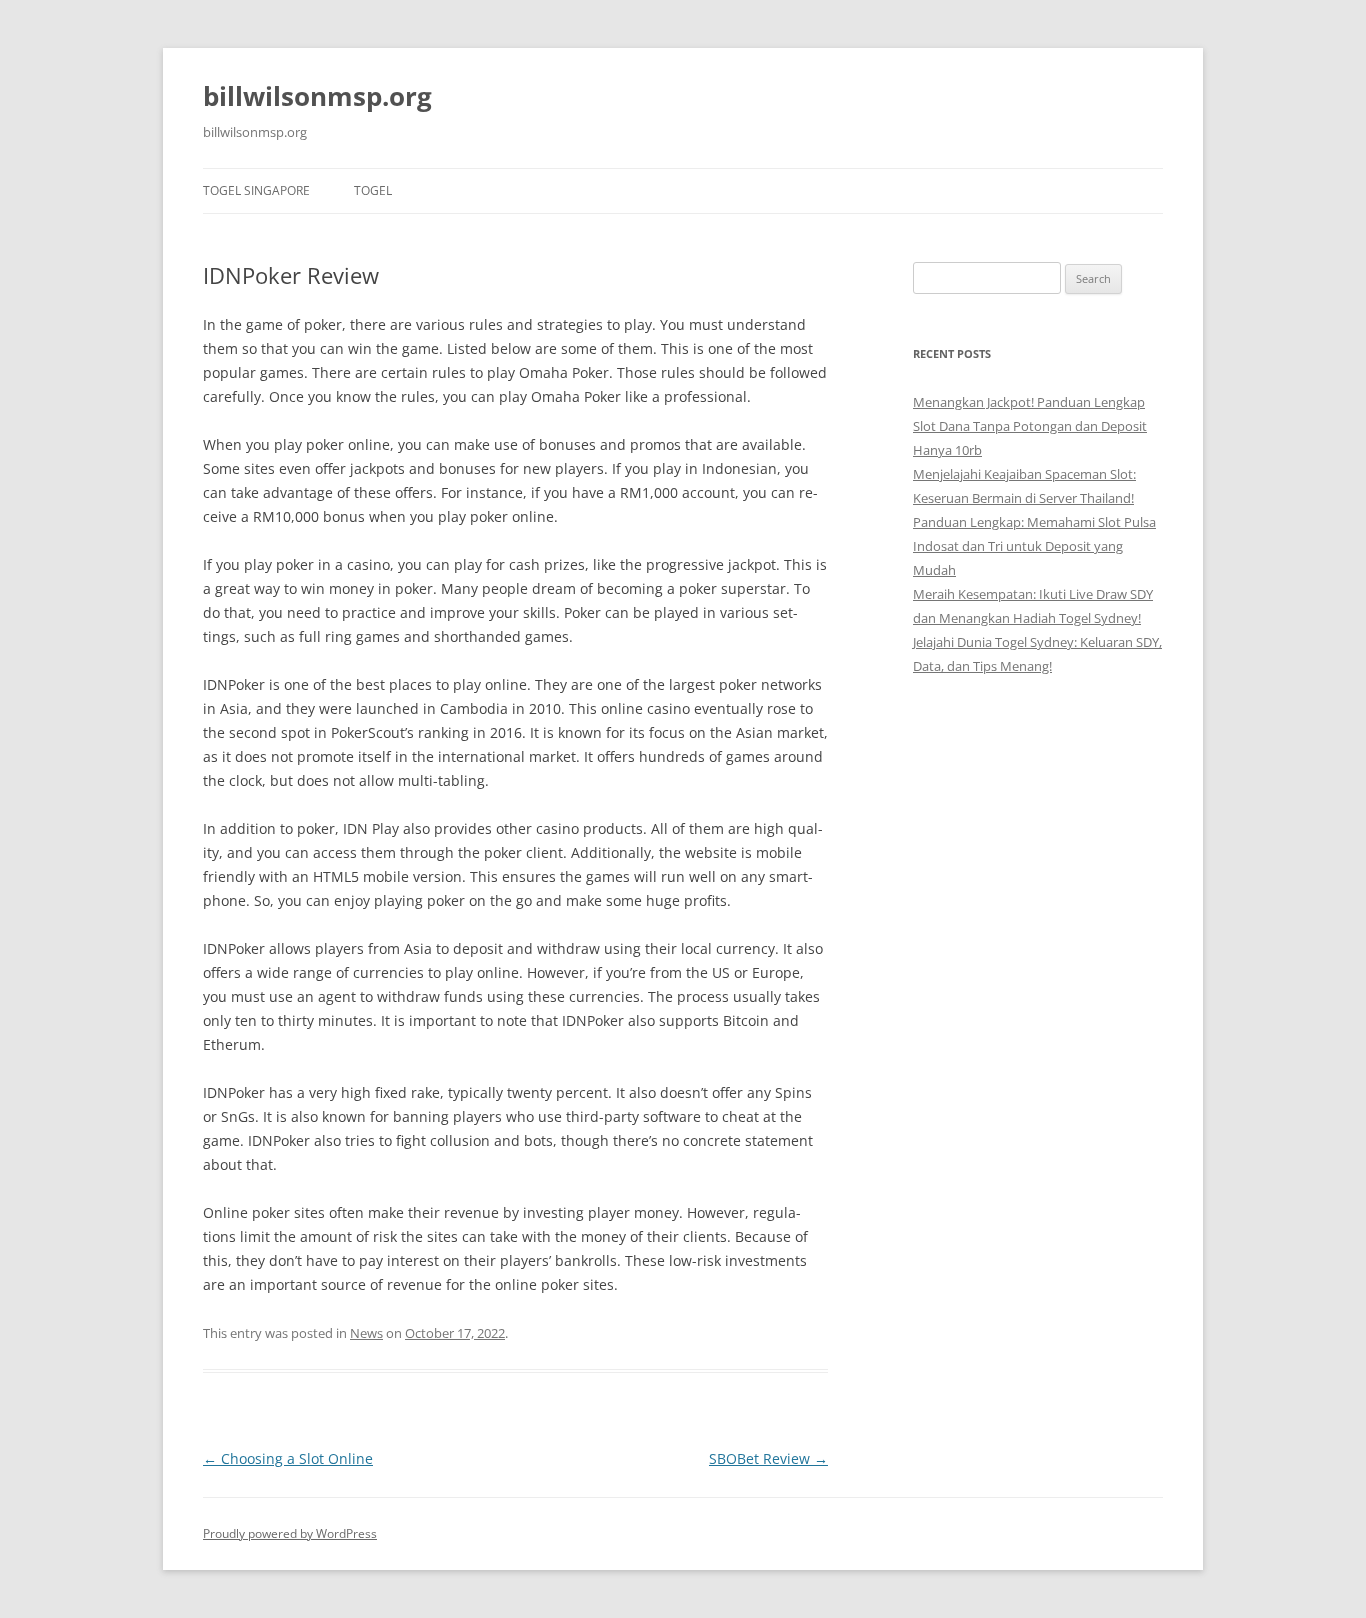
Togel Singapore (256, 190)
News (366, 1333)
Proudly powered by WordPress (290, 1533)
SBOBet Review (768, 1458)
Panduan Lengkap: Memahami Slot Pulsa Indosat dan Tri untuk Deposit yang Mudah (1034, 546)
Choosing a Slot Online (288, 1458)
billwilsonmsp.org (317, 96)
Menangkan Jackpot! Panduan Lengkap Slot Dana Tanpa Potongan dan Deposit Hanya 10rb (1030, 426)
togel (373, 190)
